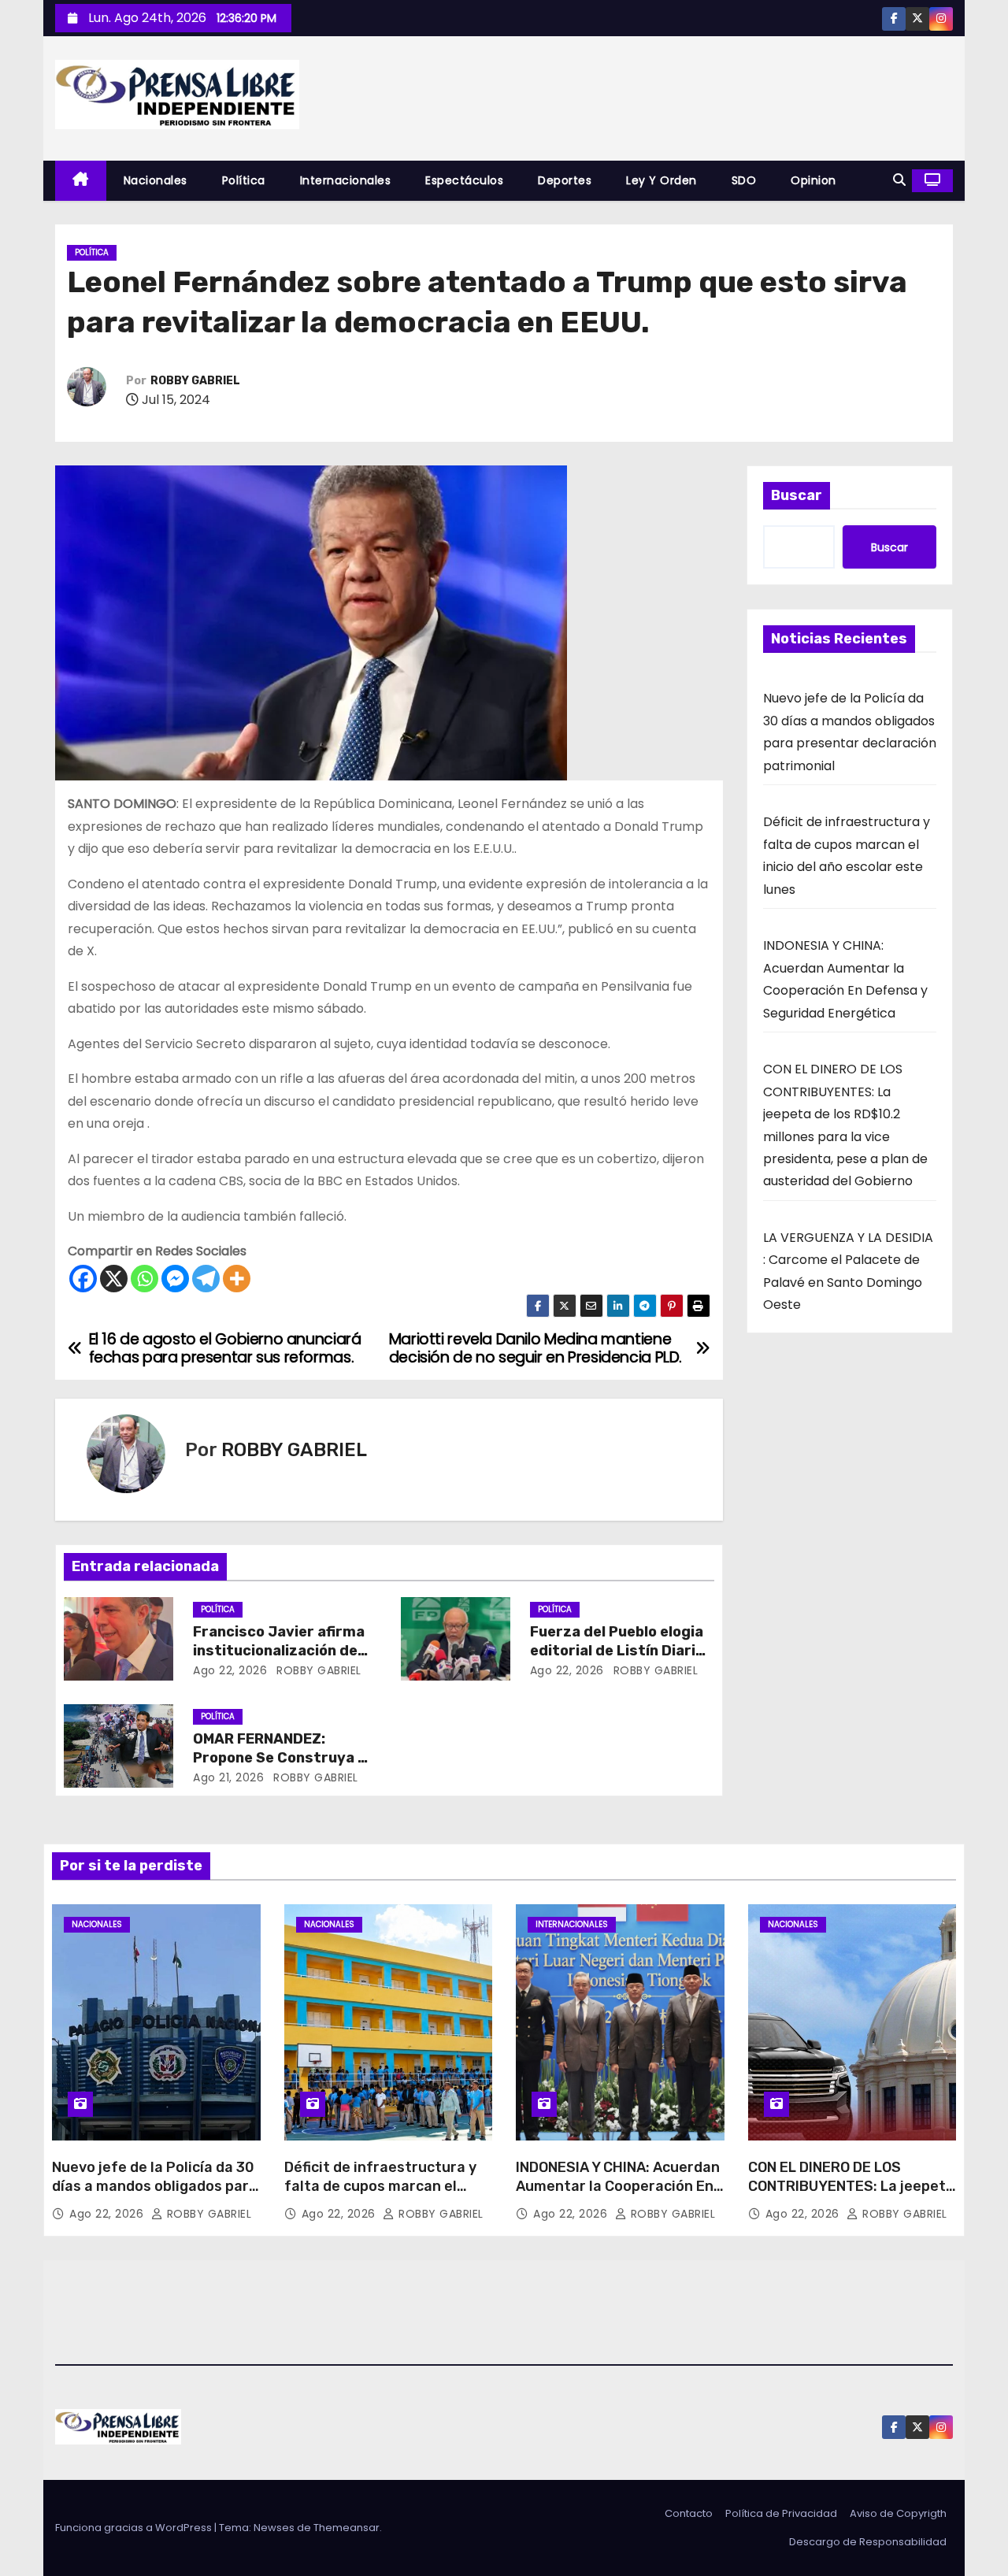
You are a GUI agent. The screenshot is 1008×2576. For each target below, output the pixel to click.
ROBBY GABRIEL (195, 381)
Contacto (689, 2513)
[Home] (81, 181)
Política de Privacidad (781, 2513)
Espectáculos (464, 180)
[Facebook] (83, 1279)
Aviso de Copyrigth (898, 2513)
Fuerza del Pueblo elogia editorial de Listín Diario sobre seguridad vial (617, 1651)
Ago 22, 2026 (230, 1670)
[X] (114, 1279)
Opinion (813, 180)
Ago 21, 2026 (228, 1777)
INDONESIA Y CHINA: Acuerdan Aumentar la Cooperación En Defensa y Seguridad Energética (618, 2196)
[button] (899, 180)
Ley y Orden (661, 180)
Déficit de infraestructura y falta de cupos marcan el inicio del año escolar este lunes (380, 2196)
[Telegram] (206, 1279)
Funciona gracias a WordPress (135, 2528)
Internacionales (346, 180)
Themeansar (346, 2528)
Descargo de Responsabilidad (868, 2542)
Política (244, 180)
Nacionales (156, 180)
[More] (237, 1279)
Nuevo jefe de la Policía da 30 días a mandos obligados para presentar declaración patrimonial (155, 2196)
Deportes (565, 180)
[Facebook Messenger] (175, 1279)
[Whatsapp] (145, 1279)
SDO (744, 180)
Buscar (797, 495)
